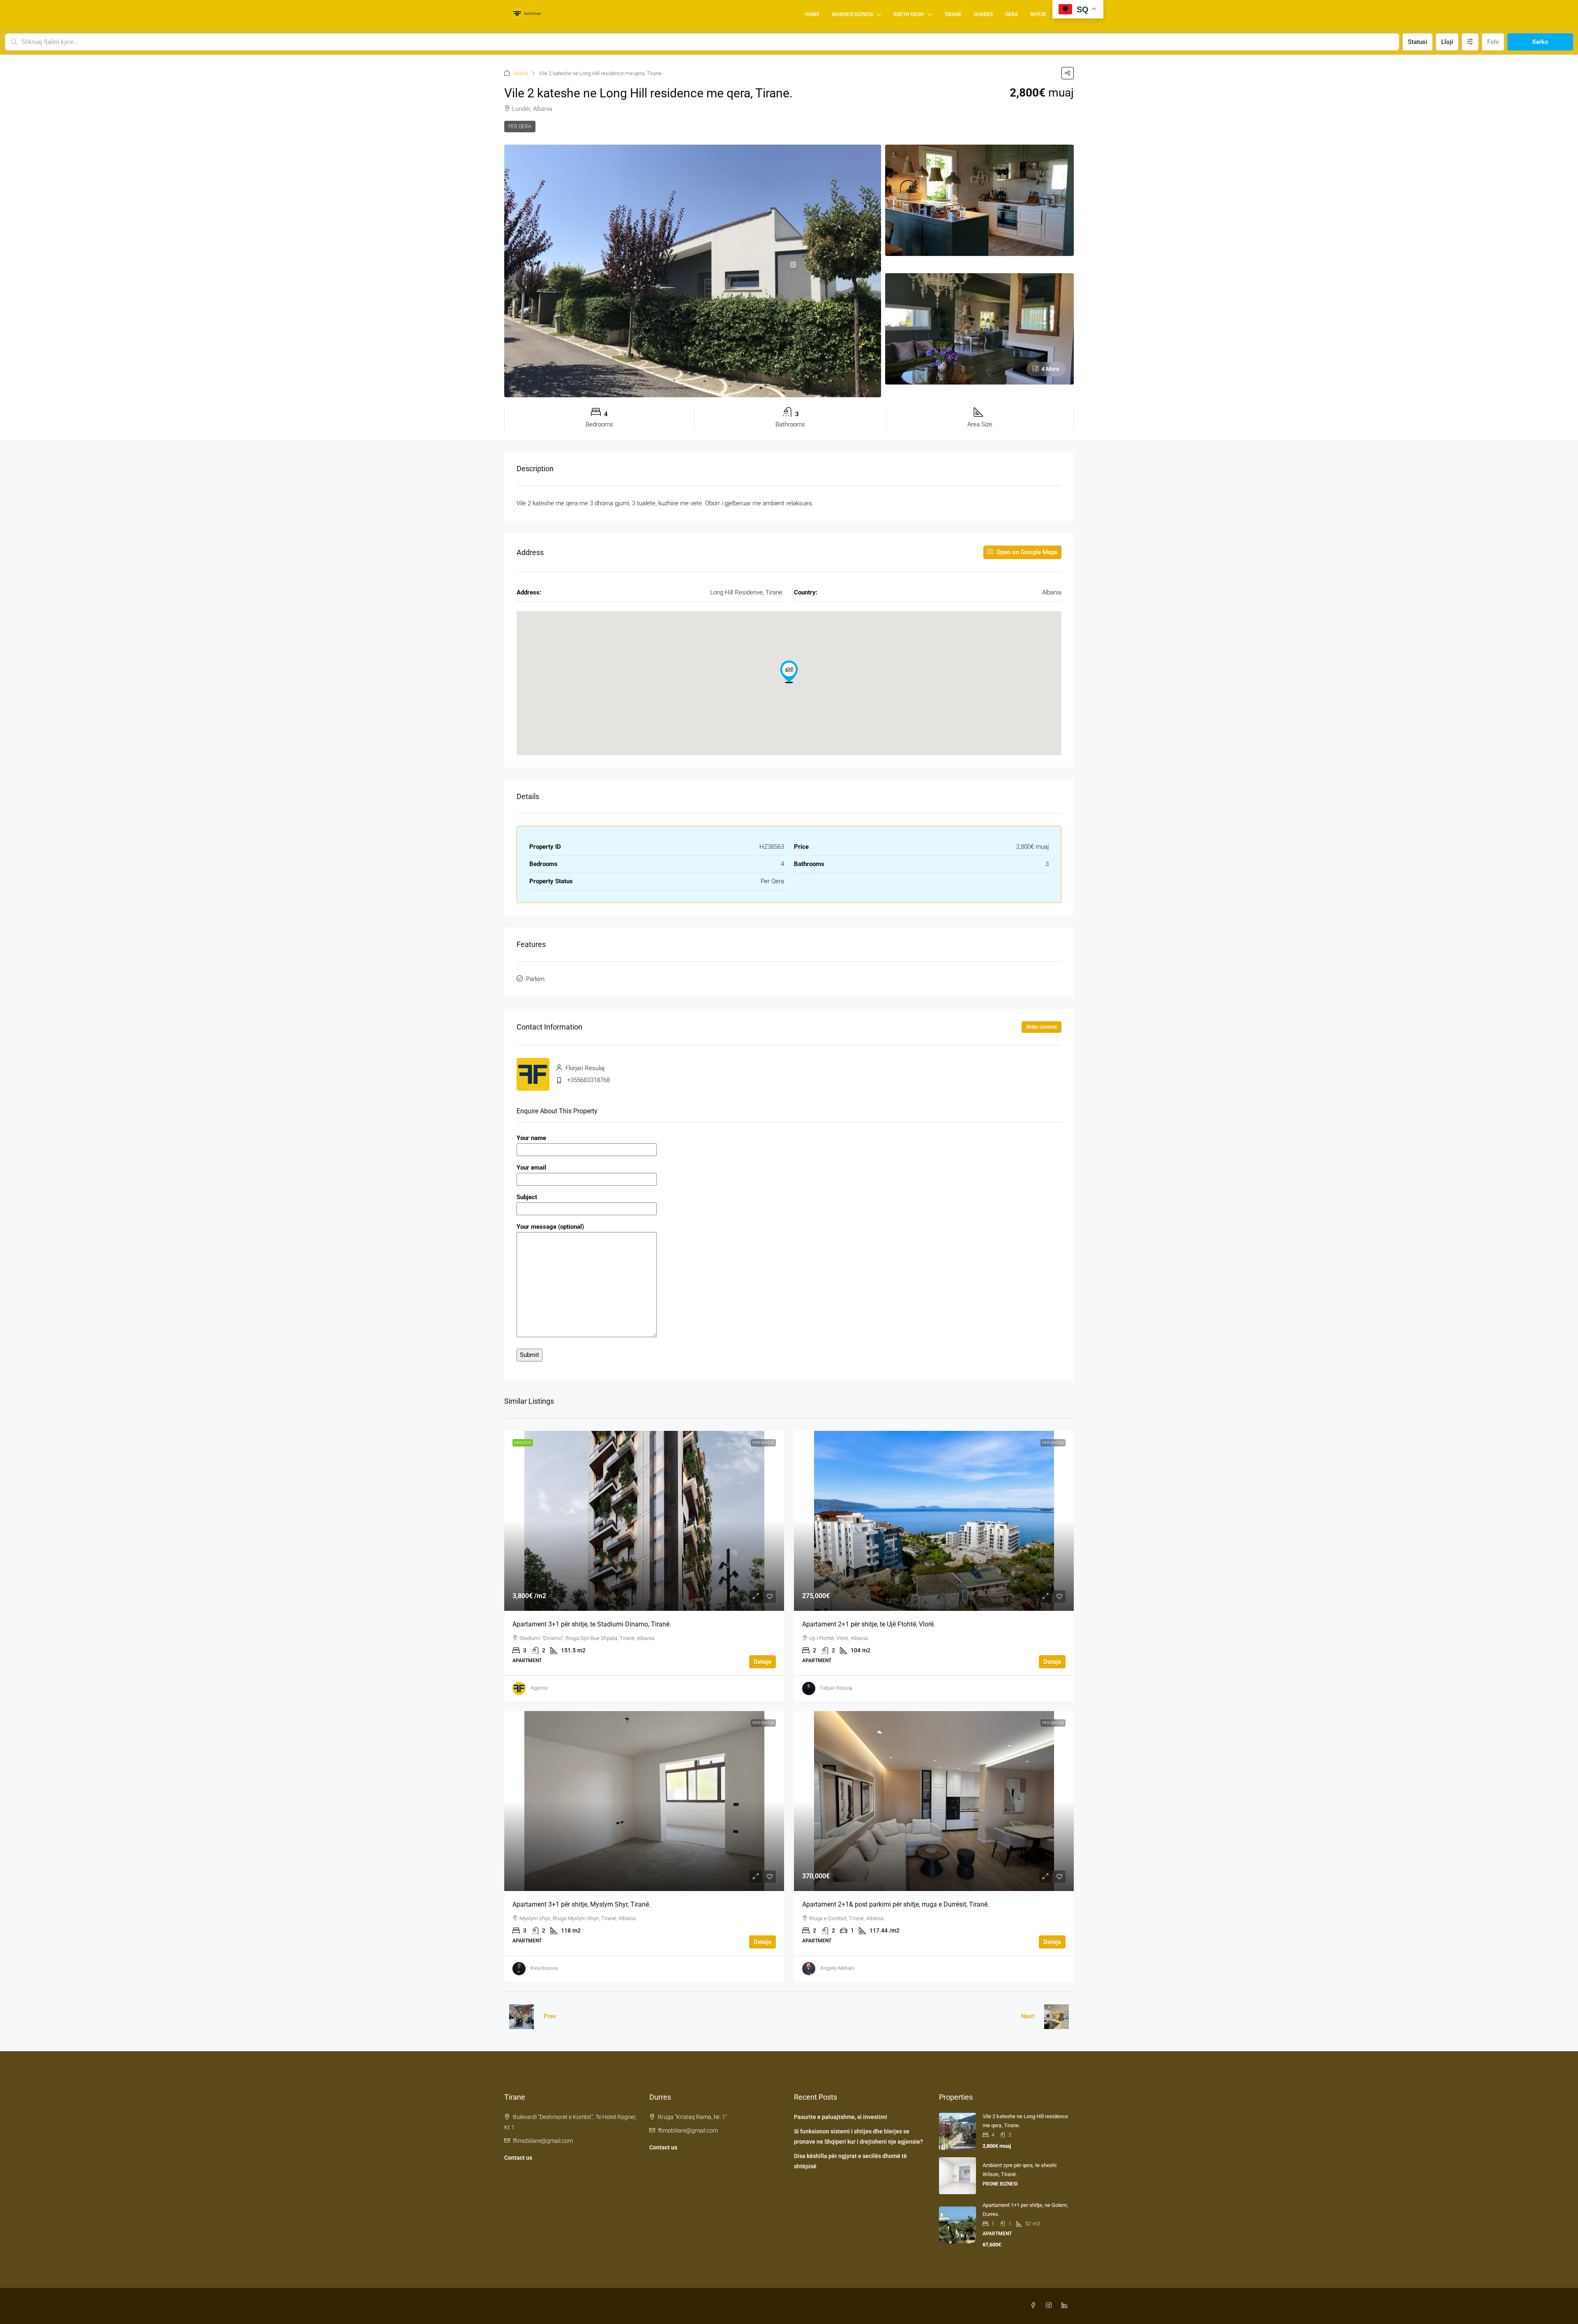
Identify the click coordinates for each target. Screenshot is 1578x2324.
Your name (531, 1138)
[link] (644, 1521)
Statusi (1418, 42)
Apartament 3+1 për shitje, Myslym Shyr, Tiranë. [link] (581, 1904)
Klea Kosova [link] (544, 1968)
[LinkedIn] (1066, 2306)
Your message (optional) (550, 1227)
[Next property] (1057, 2017)
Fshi (1493, 42)
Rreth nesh (909, 14)
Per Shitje (763, 1443)
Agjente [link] (539, 1688)
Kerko (1540, 42)
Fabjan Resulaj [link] (836, 1688)
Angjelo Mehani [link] (837, 1968)
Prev (550, 2016)
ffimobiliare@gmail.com (543, 2141)
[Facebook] (1035, 2306)
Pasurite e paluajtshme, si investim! (841, 2117)
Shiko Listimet (1042, 1027)
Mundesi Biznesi (852, 14)
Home (812, 14)
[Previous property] (521, 2017)
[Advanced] (1470, 42)
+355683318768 (588, 1080)
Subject (527, 1197)
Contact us (518, 2158)
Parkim (535, 979)
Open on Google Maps (1026, 552)
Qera (1012, 14)
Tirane (953, 14)
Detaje (762, 1662)
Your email (531, 1168)
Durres (983, 14)
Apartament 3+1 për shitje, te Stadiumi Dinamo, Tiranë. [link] (592, 1624)
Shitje (1038, 14)
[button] (1068, 73)
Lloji (1447, 42)
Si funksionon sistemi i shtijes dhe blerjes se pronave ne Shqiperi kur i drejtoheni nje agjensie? (858, 2136)
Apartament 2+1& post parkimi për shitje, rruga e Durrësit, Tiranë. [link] (896, 1904)
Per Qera (520, 127)
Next (1028, 2016)
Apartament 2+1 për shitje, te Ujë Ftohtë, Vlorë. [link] (869, 1624)
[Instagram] (1050, 2306)
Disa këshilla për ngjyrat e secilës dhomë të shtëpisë (850, 2161)
